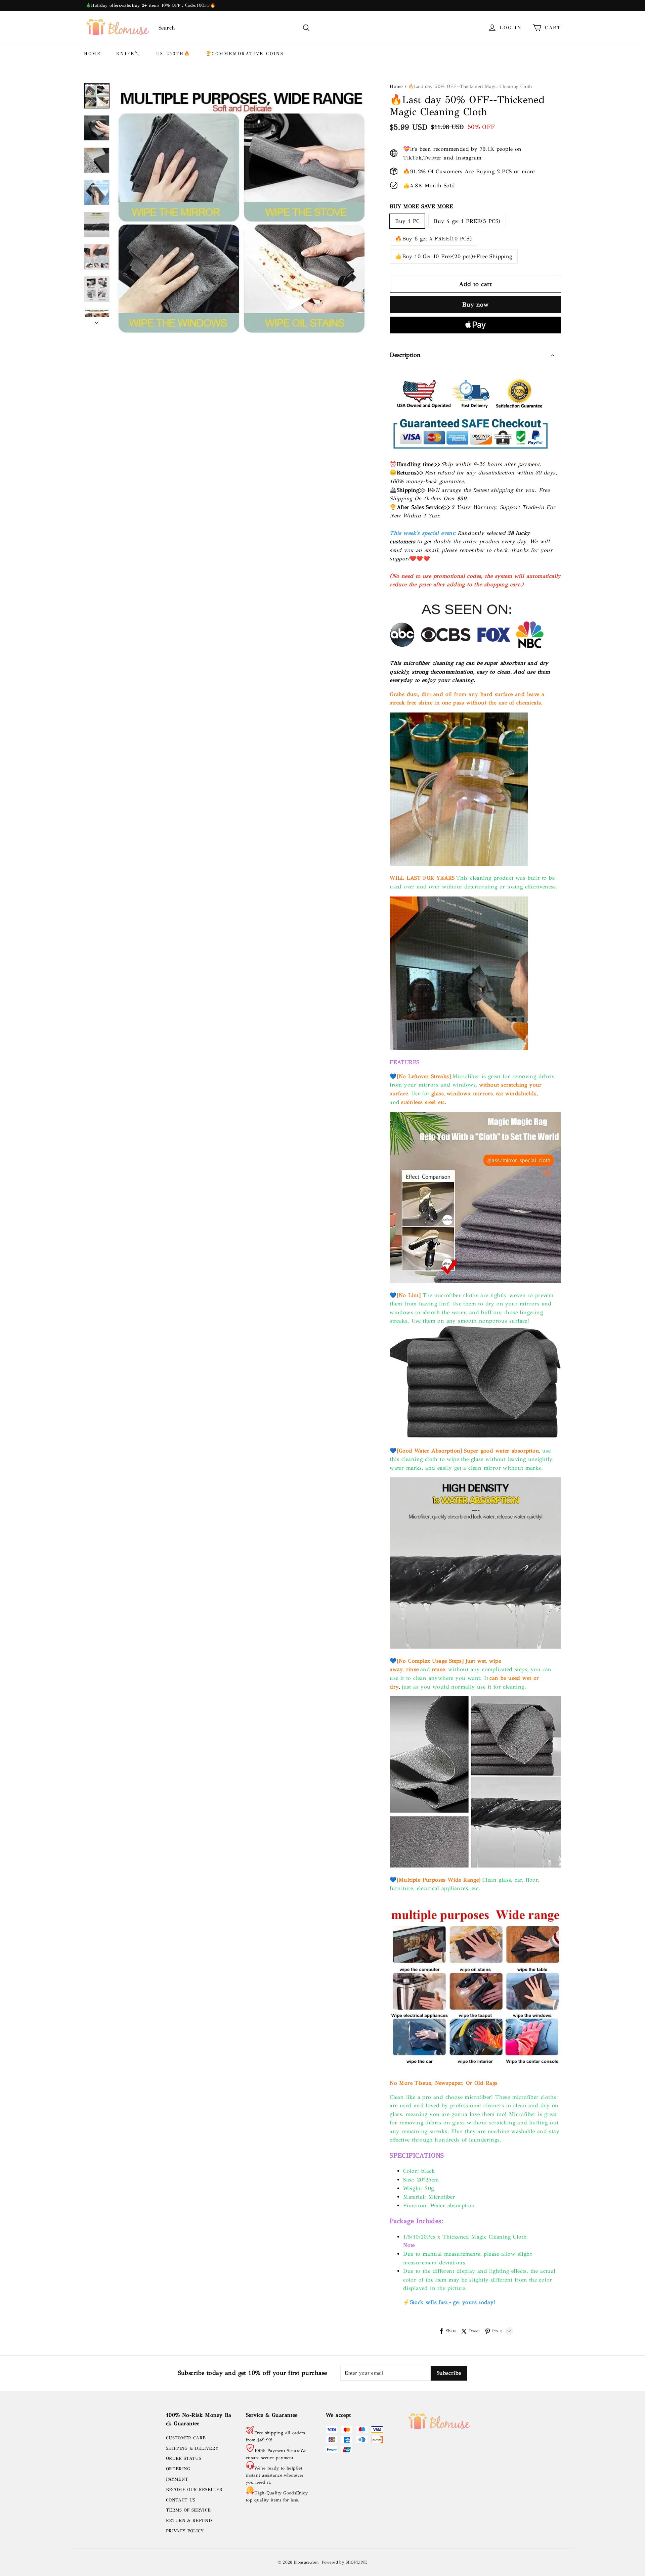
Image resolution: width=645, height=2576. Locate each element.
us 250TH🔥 (173, 54)
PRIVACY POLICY (185, 2531)
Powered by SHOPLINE (345, 2562)
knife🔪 (129, 54)
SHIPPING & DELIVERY (192, 2448)
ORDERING (178, 2469)
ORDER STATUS (184, 2458)
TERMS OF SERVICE (188, 2510)
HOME (92, 54)
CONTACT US (181, 2500)
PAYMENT (177, 2479)
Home (396, 86)
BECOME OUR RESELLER (194, 2490)
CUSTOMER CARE (186, 2438)
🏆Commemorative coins (245, 54)
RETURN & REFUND (189, 2521)
